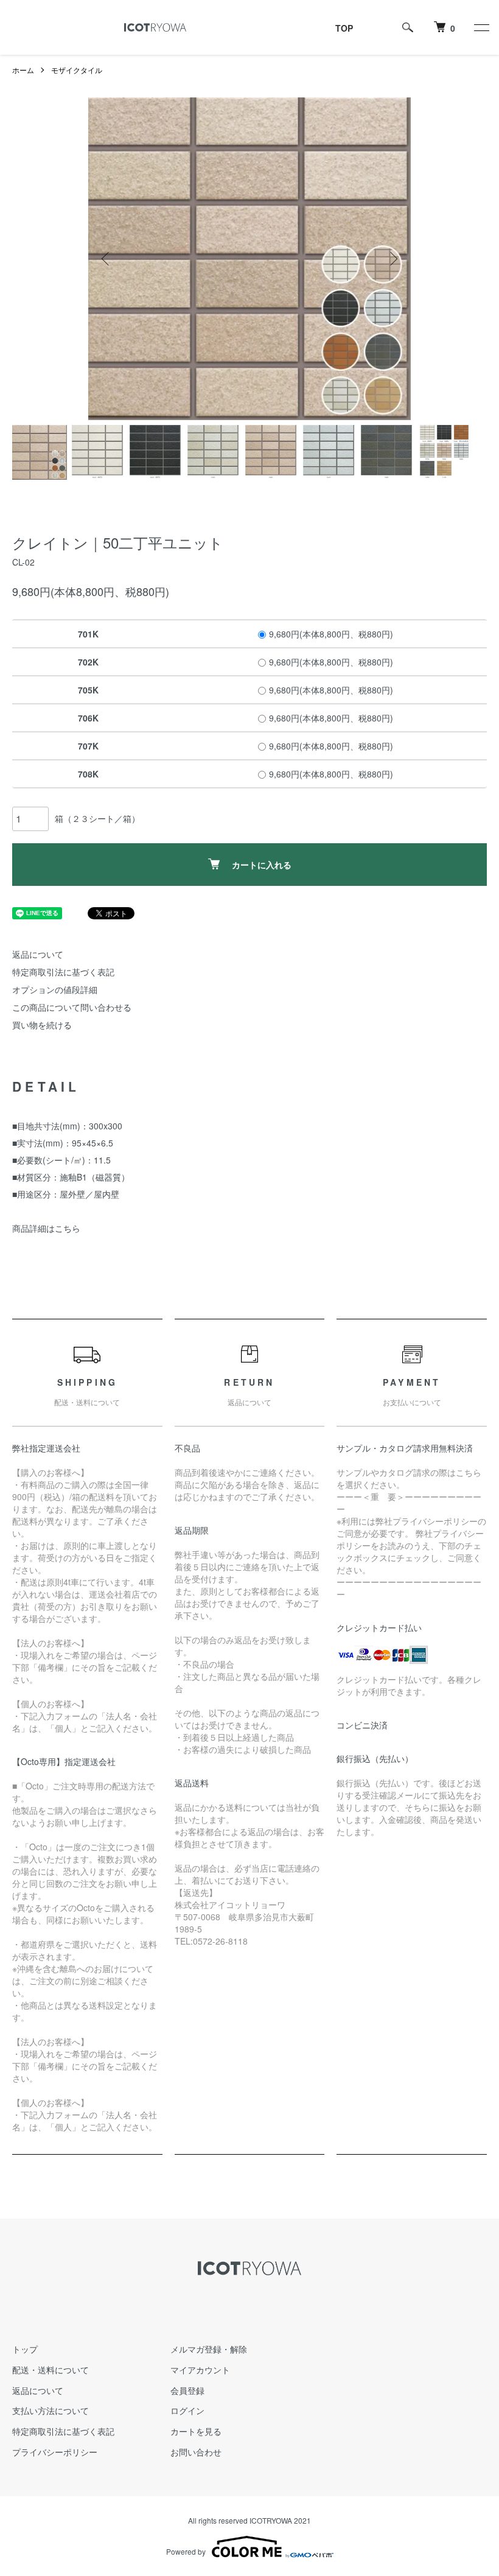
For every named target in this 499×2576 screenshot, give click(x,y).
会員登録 (187, 2390)
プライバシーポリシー (55, 2452)
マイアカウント (200, 2370)
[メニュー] (481, 27)
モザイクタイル (77, 70)
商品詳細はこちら (46, 1228)
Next (393, 259)
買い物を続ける (42, 1025)
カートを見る (196, 2431)
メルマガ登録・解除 (209, 2349)
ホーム (23, 70)
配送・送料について (51, 2370)
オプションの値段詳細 (55, 989)
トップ (25, 2349)
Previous (106, 259)
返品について (38, 954)
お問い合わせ (196, 2452)
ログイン (187, 2410)
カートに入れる (262, 865)
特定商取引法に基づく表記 (63, 972)
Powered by (186, 2551)
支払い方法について (51, 2410)
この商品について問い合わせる (72, 1007)
